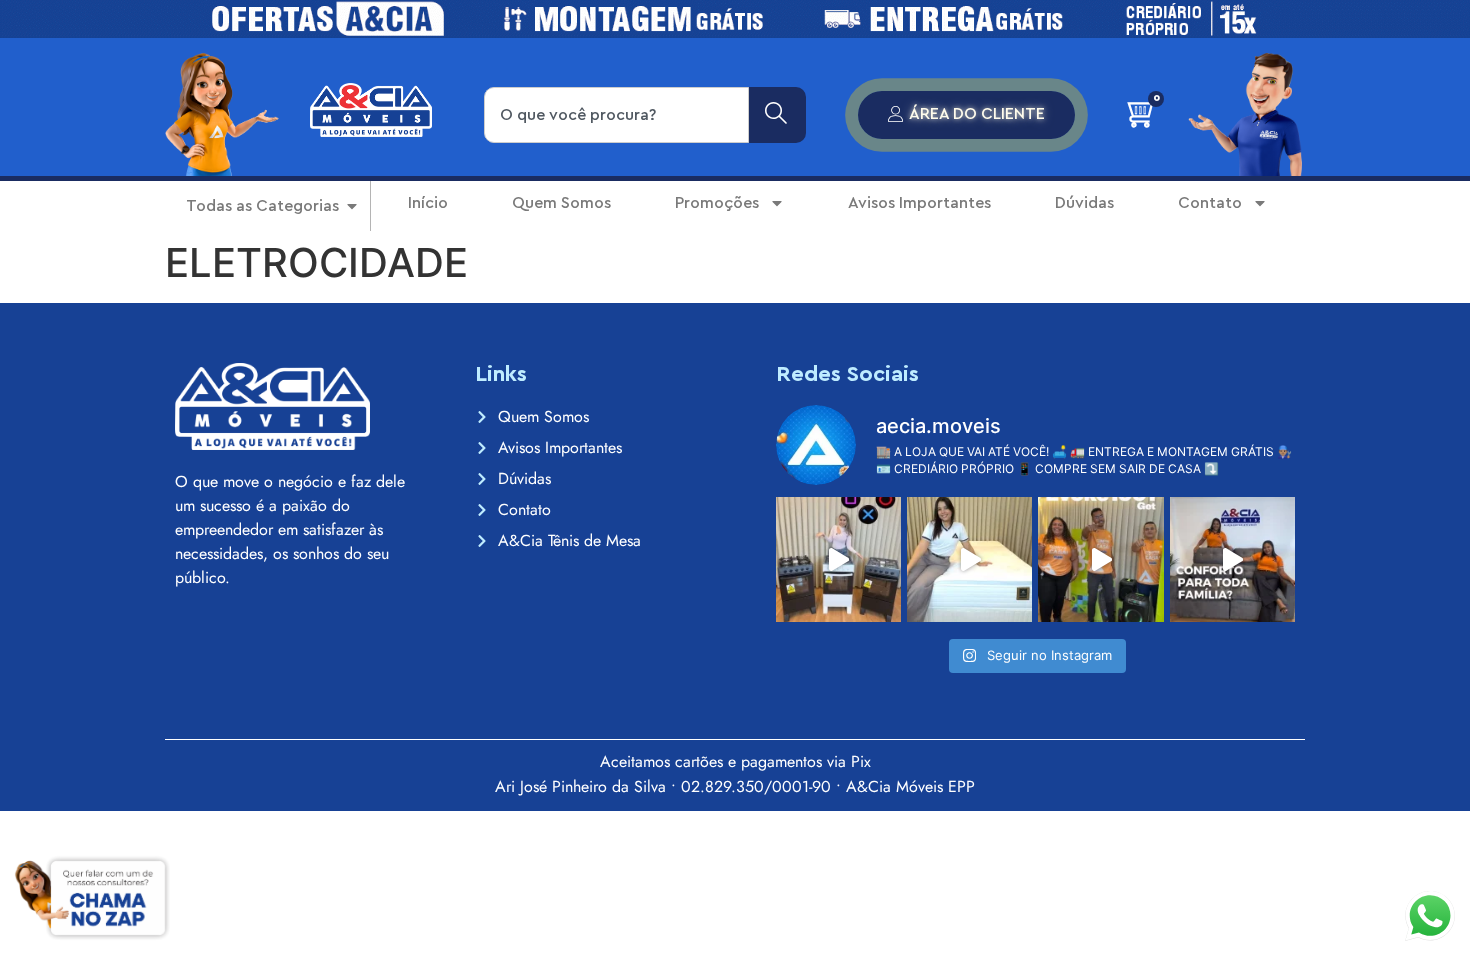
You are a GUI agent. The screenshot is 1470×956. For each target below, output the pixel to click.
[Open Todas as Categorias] (352, 206)
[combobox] (616, 115)
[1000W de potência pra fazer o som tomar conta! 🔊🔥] (1100, 559)
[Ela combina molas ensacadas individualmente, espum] (969, 559)
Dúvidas (1084, 203)
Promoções (717, 203)
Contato (1210, 203)
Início (428, 203)
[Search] (777, 115)
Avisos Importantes (919, 203)
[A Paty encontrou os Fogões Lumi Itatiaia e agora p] (838, 559)
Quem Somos (561, 203)
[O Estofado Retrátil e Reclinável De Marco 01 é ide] (1232, 559)
